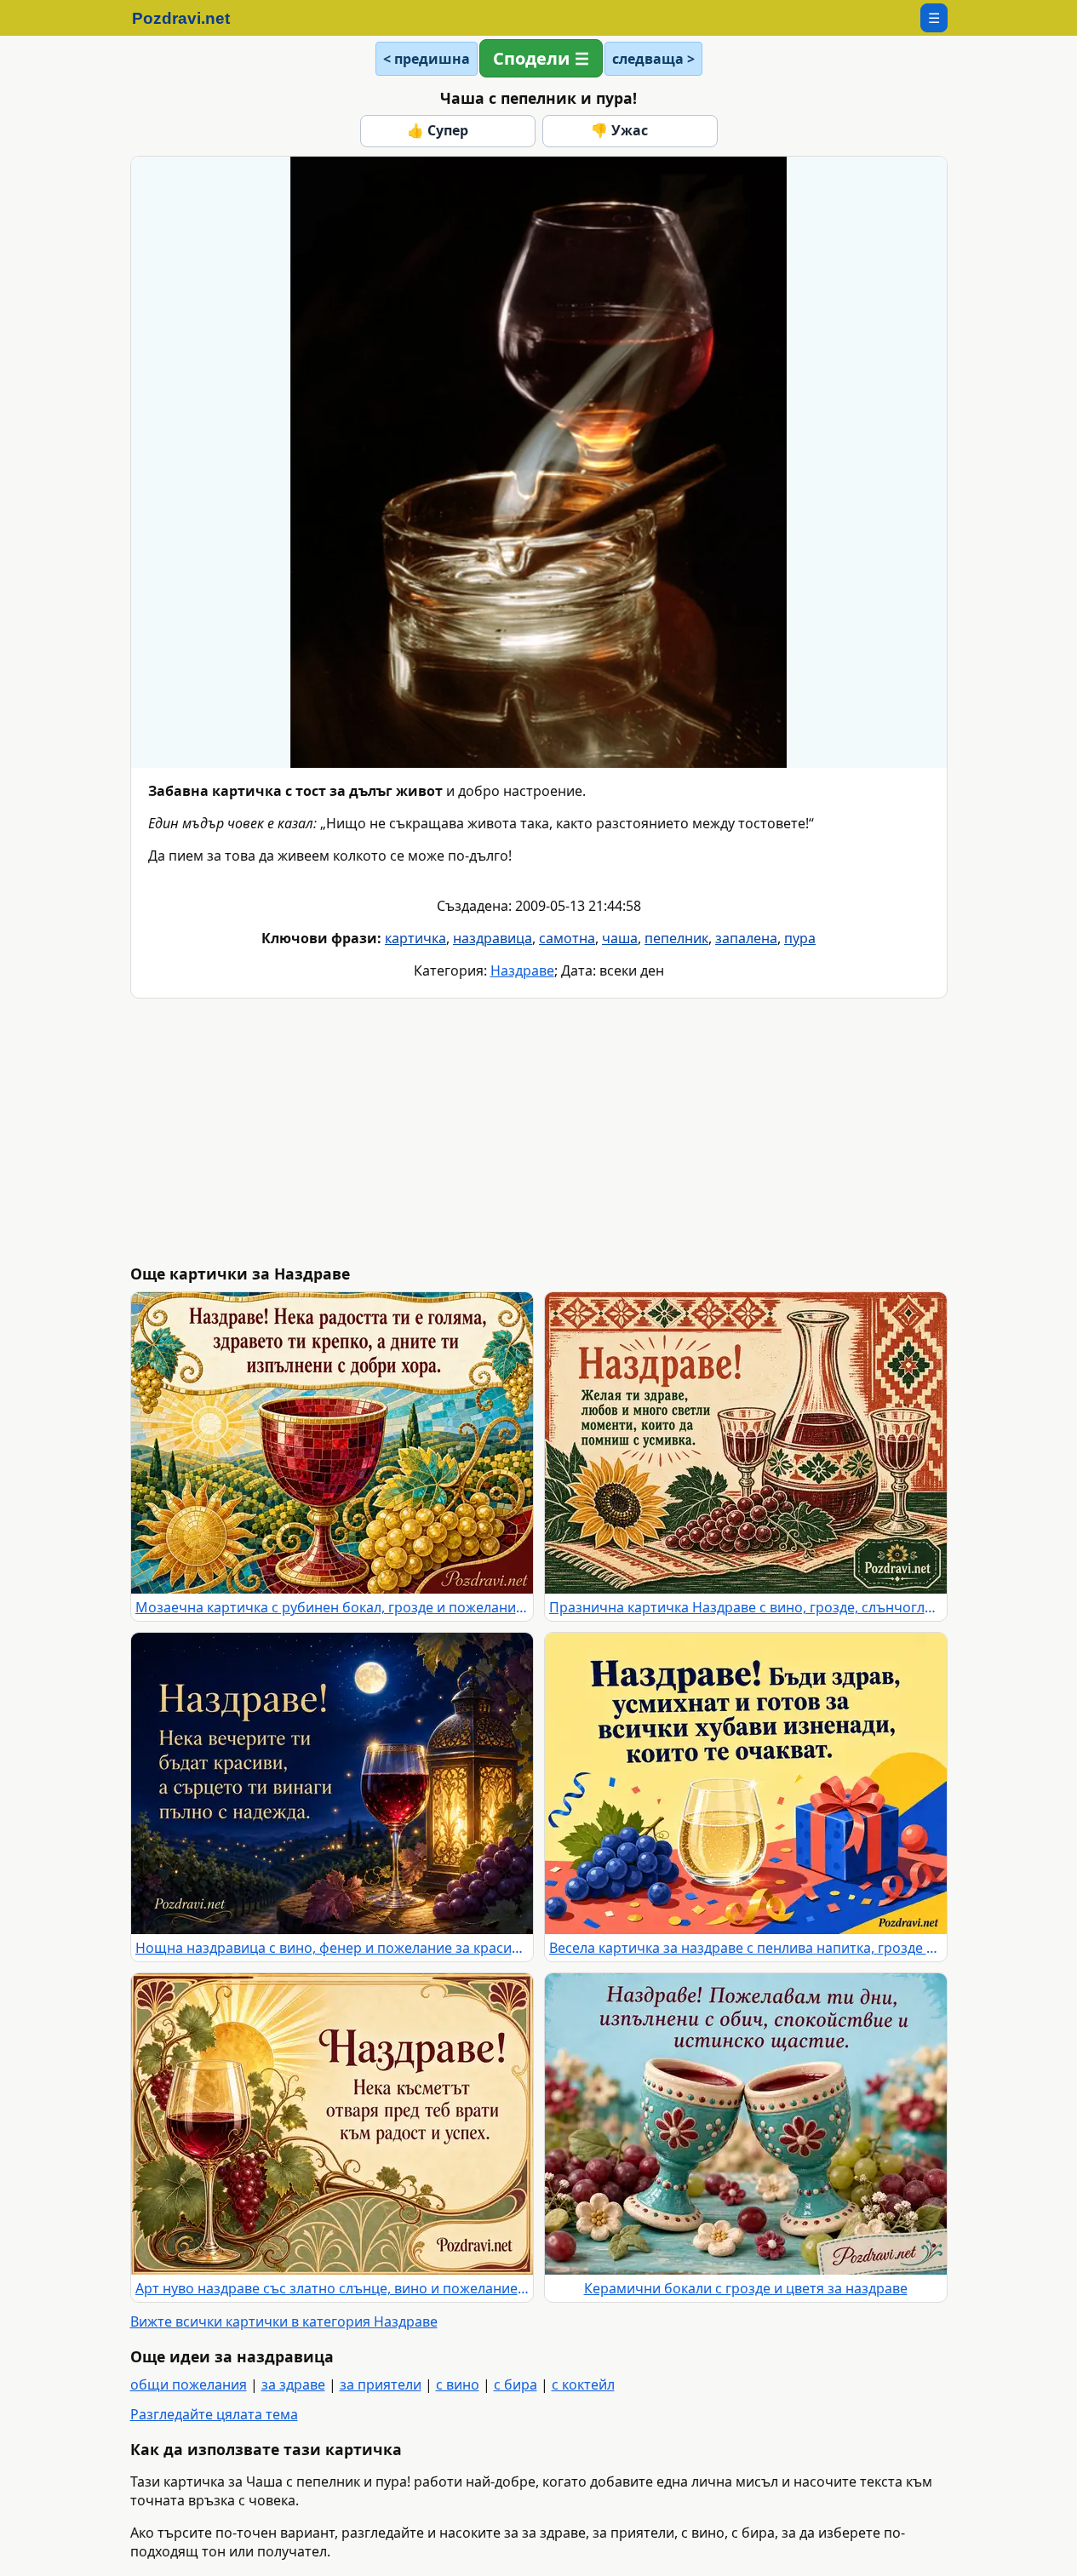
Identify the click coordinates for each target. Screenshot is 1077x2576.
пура (800, 938)
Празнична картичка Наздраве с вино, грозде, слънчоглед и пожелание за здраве (746, 1607)
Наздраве (522, 970)
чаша (620, 938)
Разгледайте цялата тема (214, 2414)
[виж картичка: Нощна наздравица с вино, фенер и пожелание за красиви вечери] (332, 1783)
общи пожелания (189, 2384)
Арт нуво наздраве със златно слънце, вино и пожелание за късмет (332, 2288)
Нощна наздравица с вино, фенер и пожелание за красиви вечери (332, 1948)
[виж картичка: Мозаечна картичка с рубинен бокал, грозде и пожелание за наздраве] (332, 1443)
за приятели (381, 2384)
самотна (567, 938)
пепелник (676, 938)
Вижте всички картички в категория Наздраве (284, 2321)
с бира (516, 2384)
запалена (746, 938)
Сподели (531, 58)
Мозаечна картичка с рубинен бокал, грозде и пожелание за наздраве (332, 1607)
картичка (415, 938)
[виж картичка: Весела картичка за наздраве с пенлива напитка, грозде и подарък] (746, 1783)
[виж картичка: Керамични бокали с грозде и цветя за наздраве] (746, 2124)
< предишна (427, 59)
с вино (458, 2384)
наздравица (493, 938)
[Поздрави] (189, 18)
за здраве (293, 2384)
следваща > (653, 59)
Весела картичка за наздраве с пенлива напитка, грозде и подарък (746, 1948)
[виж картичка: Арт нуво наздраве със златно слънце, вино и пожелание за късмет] (332, 2124)
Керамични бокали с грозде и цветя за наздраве (746, 2288)
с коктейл (583, 2384)
